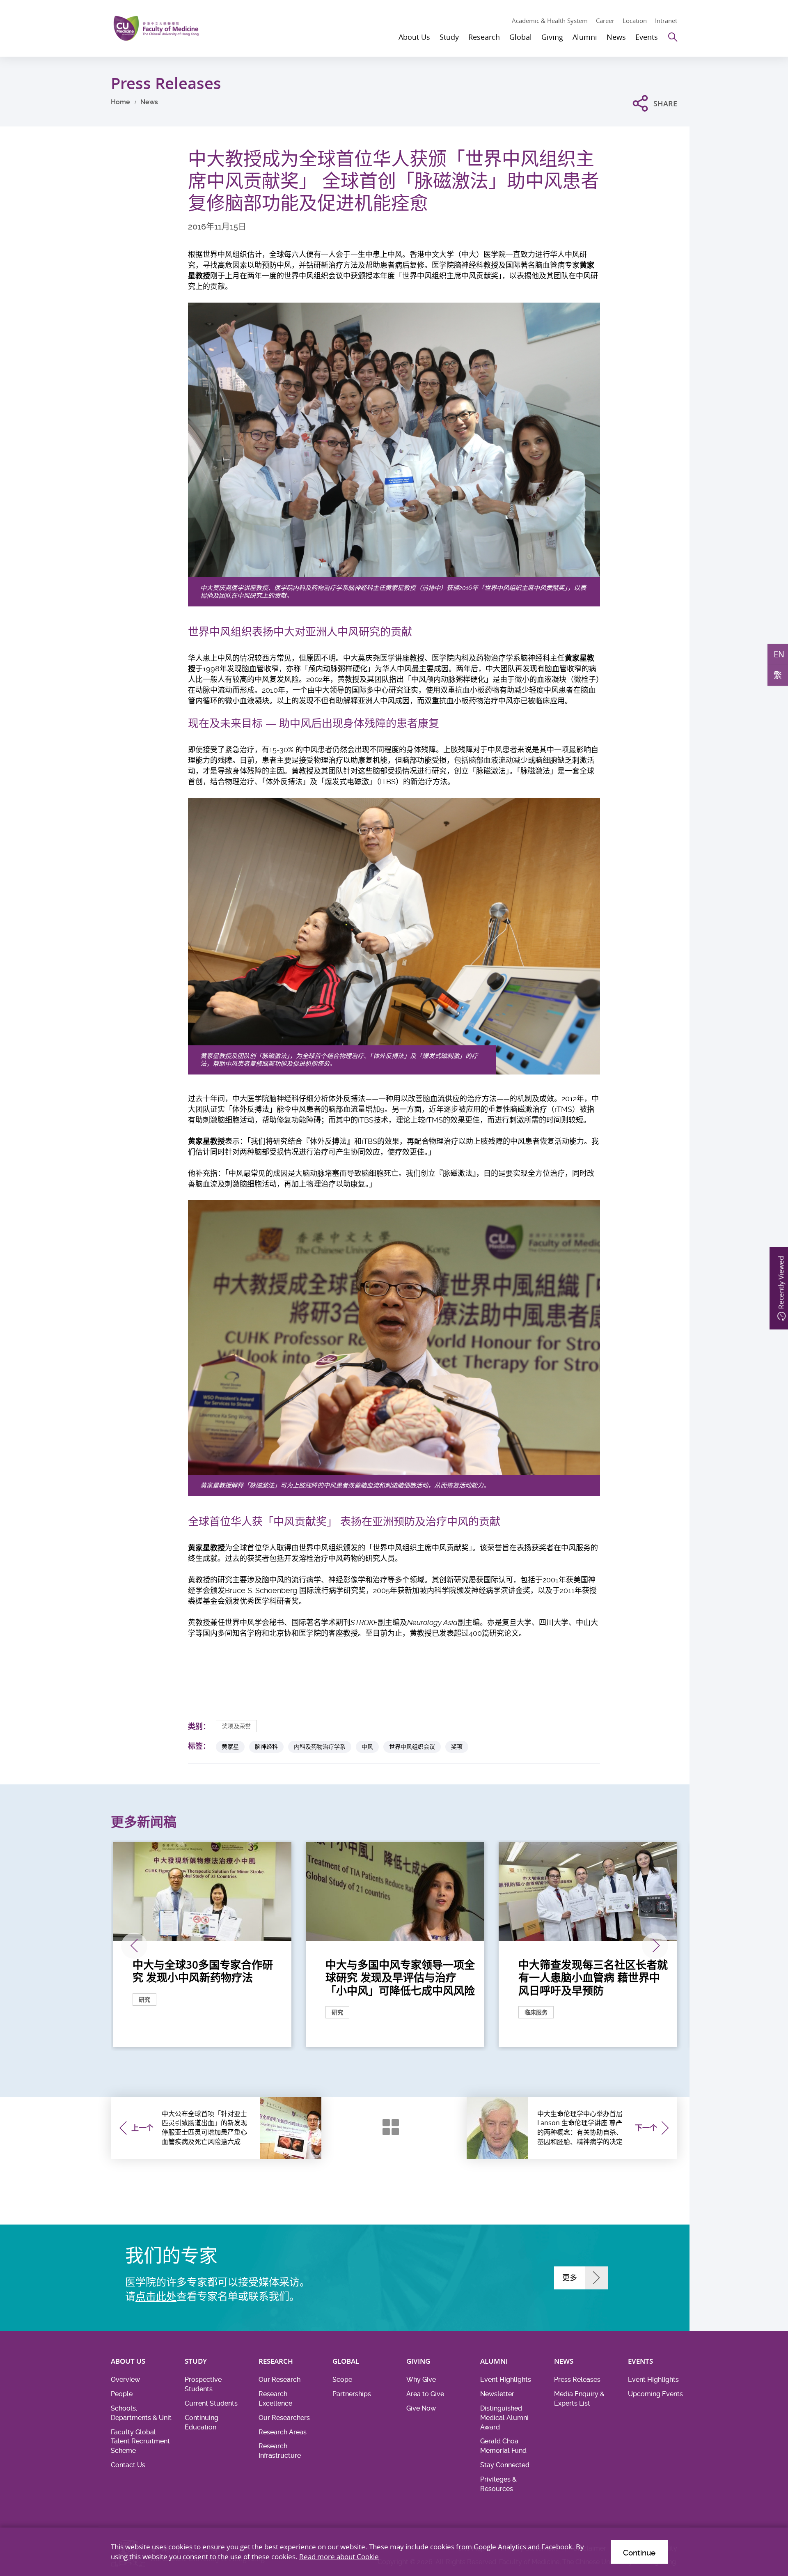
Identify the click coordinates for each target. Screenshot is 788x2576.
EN (779, 654)
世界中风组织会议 (412, 1746)
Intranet (666, 21)
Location (635, 21)
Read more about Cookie (339, 2556)
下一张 (655, 1946)
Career (605, 21)
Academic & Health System (550, 21)
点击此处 (156, 2297)
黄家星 (230, 1746)
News (149, 102)
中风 (367, 1746)
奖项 (457, 1746)
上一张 (134, 1946)
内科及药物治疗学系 (320, 1746)
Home (120, 102)
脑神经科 (266, 1746)
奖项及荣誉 (236, 1726)
